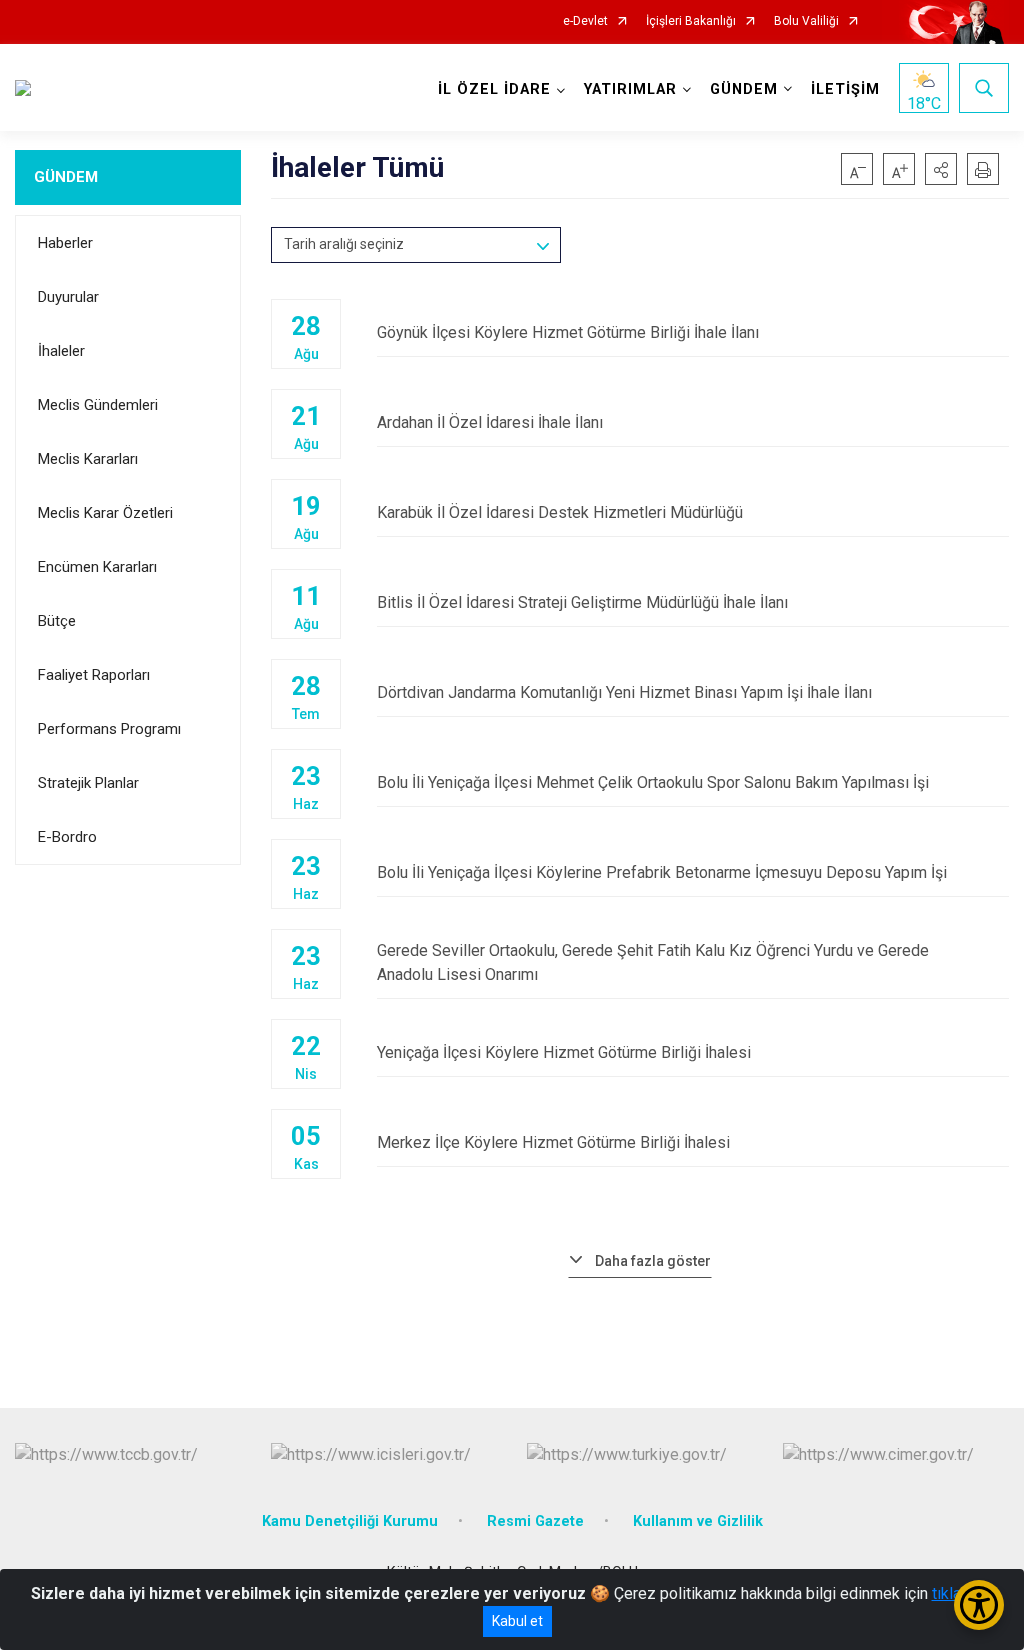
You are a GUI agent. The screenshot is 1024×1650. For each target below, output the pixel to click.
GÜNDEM (66, 177)
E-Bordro (67, 837)
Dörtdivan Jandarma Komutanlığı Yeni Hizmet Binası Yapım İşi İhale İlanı (624, 692)
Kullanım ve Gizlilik (698, 1521)
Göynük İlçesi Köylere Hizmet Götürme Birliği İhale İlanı (568, 332)
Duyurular (68, 297)
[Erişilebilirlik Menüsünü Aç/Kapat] (979, 1605)
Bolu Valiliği (806, 21)
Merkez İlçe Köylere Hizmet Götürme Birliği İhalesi (553, 1142)
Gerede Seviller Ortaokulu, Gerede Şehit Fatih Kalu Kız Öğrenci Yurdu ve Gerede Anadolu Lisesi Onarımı (653, 962)
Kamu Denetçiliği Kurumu (350, 1521)
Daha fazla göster (653, 1261)
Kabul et (517, 1621)
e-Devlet (585, 21)
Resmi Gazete (535, 1521)
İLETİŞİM (845, 89)
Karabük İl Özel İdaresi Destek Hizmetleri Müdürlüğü (560, 512)
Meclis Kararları (88, 459)
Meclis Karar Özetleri (105, 513)
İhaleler (61, 351)
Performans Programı (109, 729)
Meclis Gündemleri (98, 405)
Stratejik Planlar (88, 783)
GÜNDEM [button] (744, 89)
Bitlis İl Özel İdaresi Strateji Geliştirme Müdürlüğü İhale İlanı (582, 602)
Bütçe (57, 621)
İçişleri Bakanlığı (691, 21)
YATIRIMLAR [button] (630, 89)
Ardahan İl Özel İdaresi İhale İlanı (490, 422)
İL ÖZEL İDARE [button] (494, 89)
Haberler (65, 243)
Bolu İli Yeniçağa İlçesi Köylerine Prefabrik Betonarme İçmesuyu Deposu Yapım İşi (662, 872)
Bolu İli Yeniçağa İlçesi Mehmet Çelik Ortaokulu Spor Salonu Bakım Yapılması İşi (653, 782)
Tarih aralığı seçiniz (344, 244)
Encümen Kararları (97, 567)
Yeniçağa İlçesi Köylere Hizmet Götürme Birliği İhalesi (564, 1052)
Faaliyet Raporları (94, 675)
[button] (941, 169)
